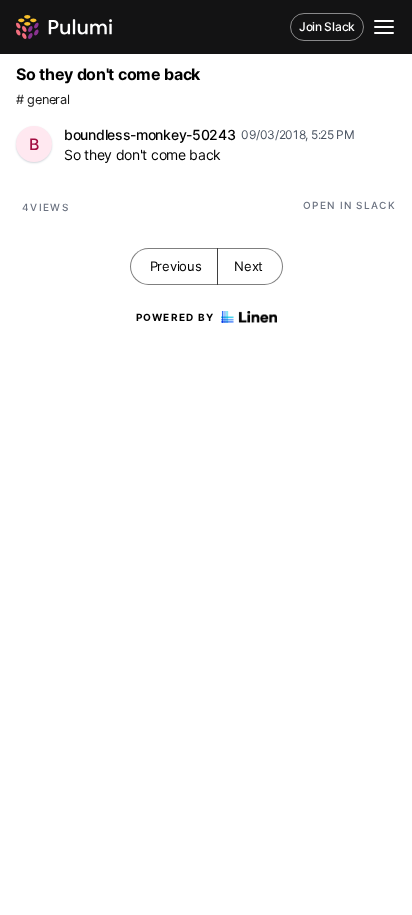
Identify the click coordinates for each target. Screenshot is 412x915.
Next (248, 266)
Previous (176, 266)
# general (42, 99)
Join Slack (327, 26)
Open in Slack (349, 205)
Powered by (175, 317)
